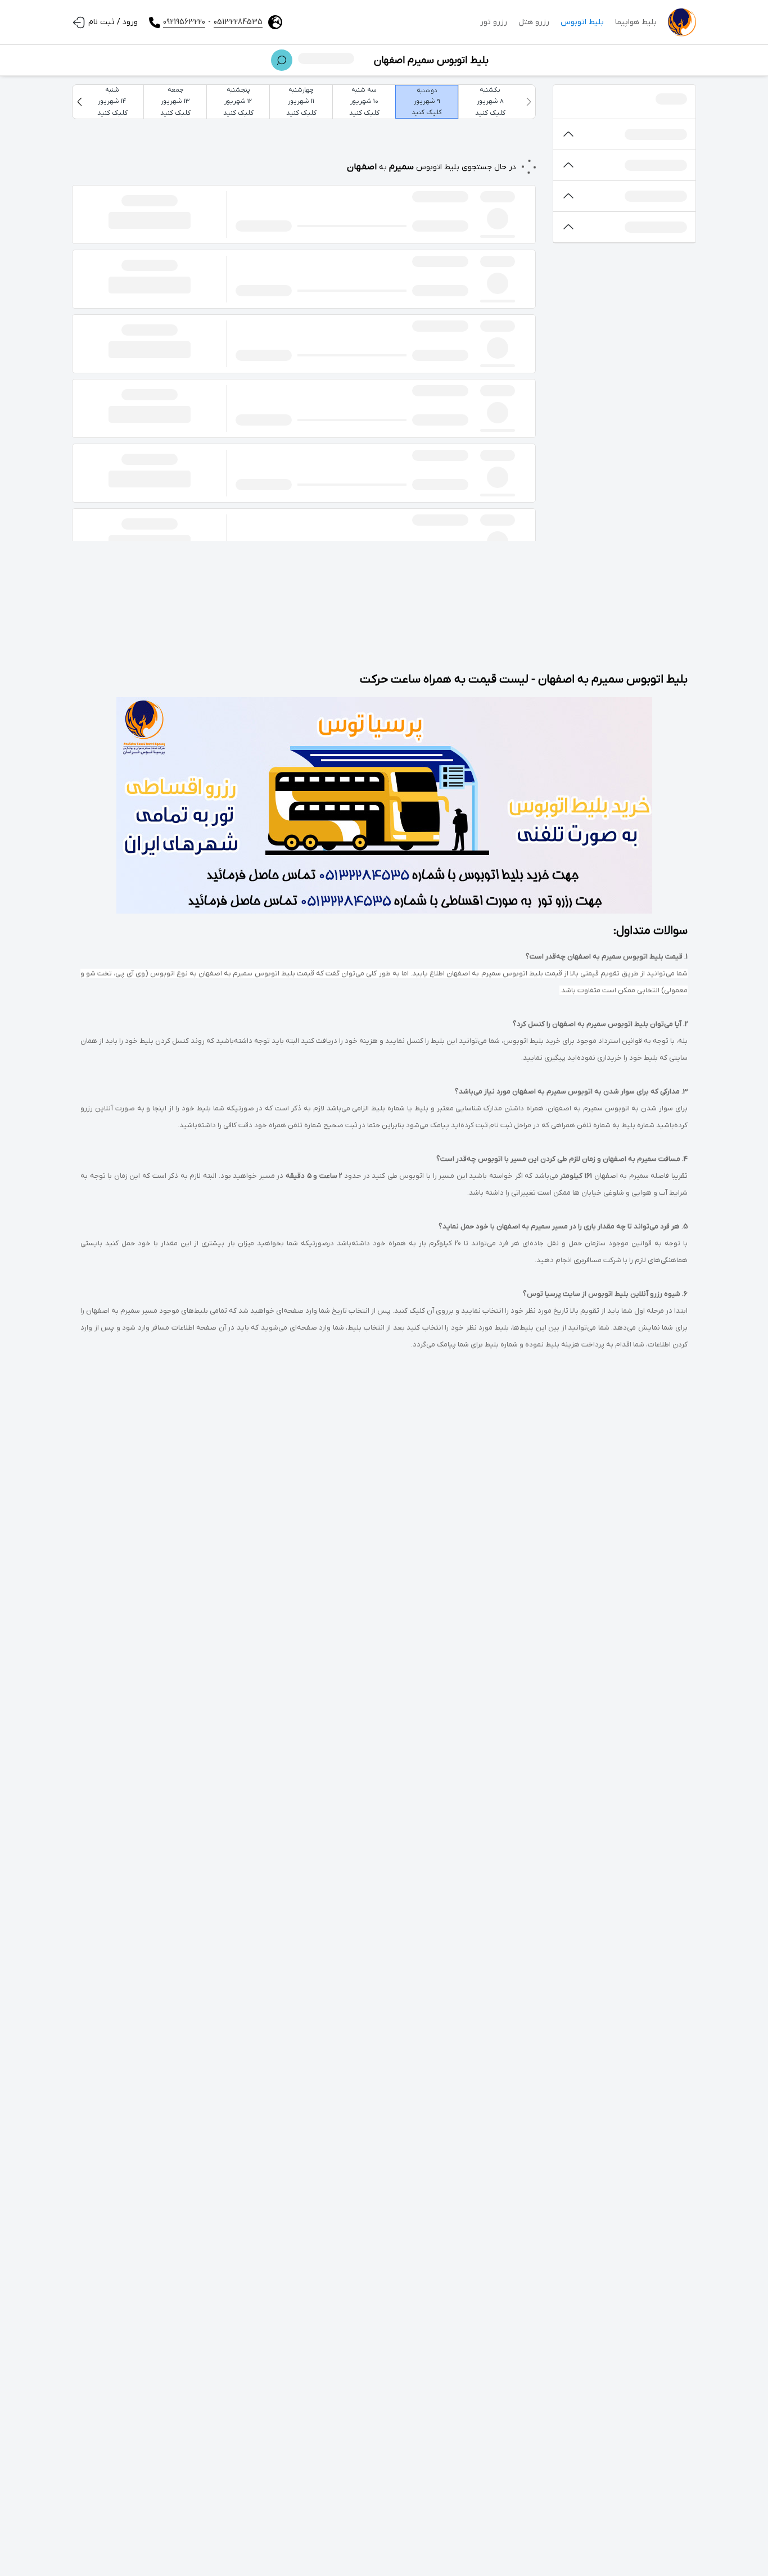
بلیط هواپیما (636, 22)
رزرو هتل (534, 22)
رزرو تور (494, 22)
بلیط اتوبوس (582, 22)
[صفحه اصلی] (682, 22)
